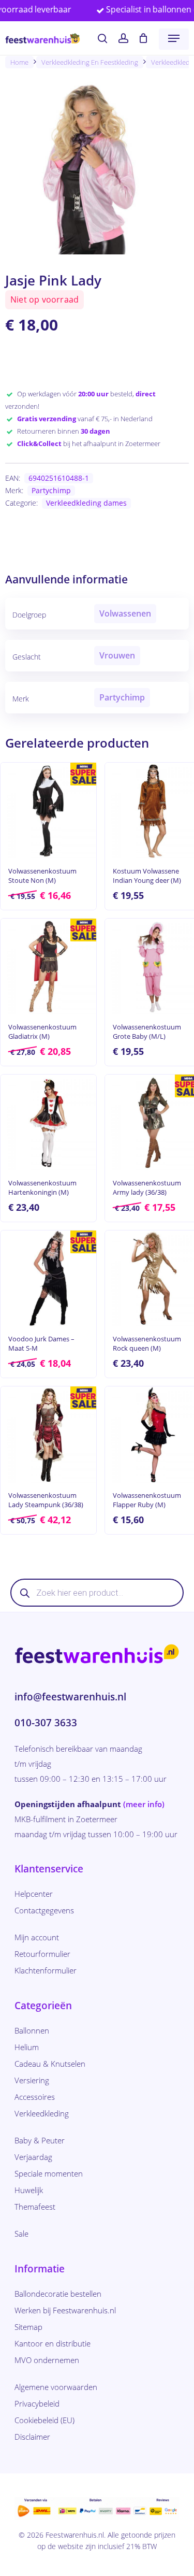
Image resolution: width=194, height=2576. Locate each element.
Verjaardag (33, 2157)
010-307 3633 (46, 1723)
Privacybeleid (37, 2403)
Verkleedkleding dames (86, 503)
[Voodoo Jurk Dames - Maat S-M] (48, 1278)
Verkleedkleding (42, 2113)
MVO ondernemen (47, 2360)
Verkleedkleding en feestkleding (90, 62)
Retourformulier (42, 1954)
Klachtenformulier (46, 1970)
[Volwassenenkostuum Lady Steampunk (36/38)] (48, 1434)
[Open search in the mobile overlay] (97, 1593)
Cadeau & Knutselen (50, 2064)
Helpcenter (34, 1894)
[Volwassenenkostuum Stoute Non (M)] (48, 811)
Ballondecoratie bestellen (58, 2294)
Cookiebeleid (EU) (44, 2420)
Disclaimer (32, 2437)
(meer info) (144, 1804)
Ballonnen (32, 2030)
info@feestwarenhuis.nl (70, 1697)
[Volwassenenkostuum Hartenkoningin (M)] (48, 1122)
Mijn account (37, 1937)
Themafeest (35, 2207)
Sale (21, 2234)
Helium (27, 2047)
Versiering (32, 2080)
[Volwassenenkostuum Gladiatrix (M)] (48, 967)
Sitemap (28, 2327)
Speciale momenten (49, 2173)
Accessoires (35, 2097)
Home (19, 62)
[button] (174, 38)
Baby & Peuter (40, 2140)
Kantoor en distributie (53, 2343)
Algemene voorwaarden (56, 2387)
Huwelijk (29, 2190)
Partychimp (51, 490)
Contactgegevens (44, 1910)
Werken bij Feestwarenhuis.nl (65, 2310)
